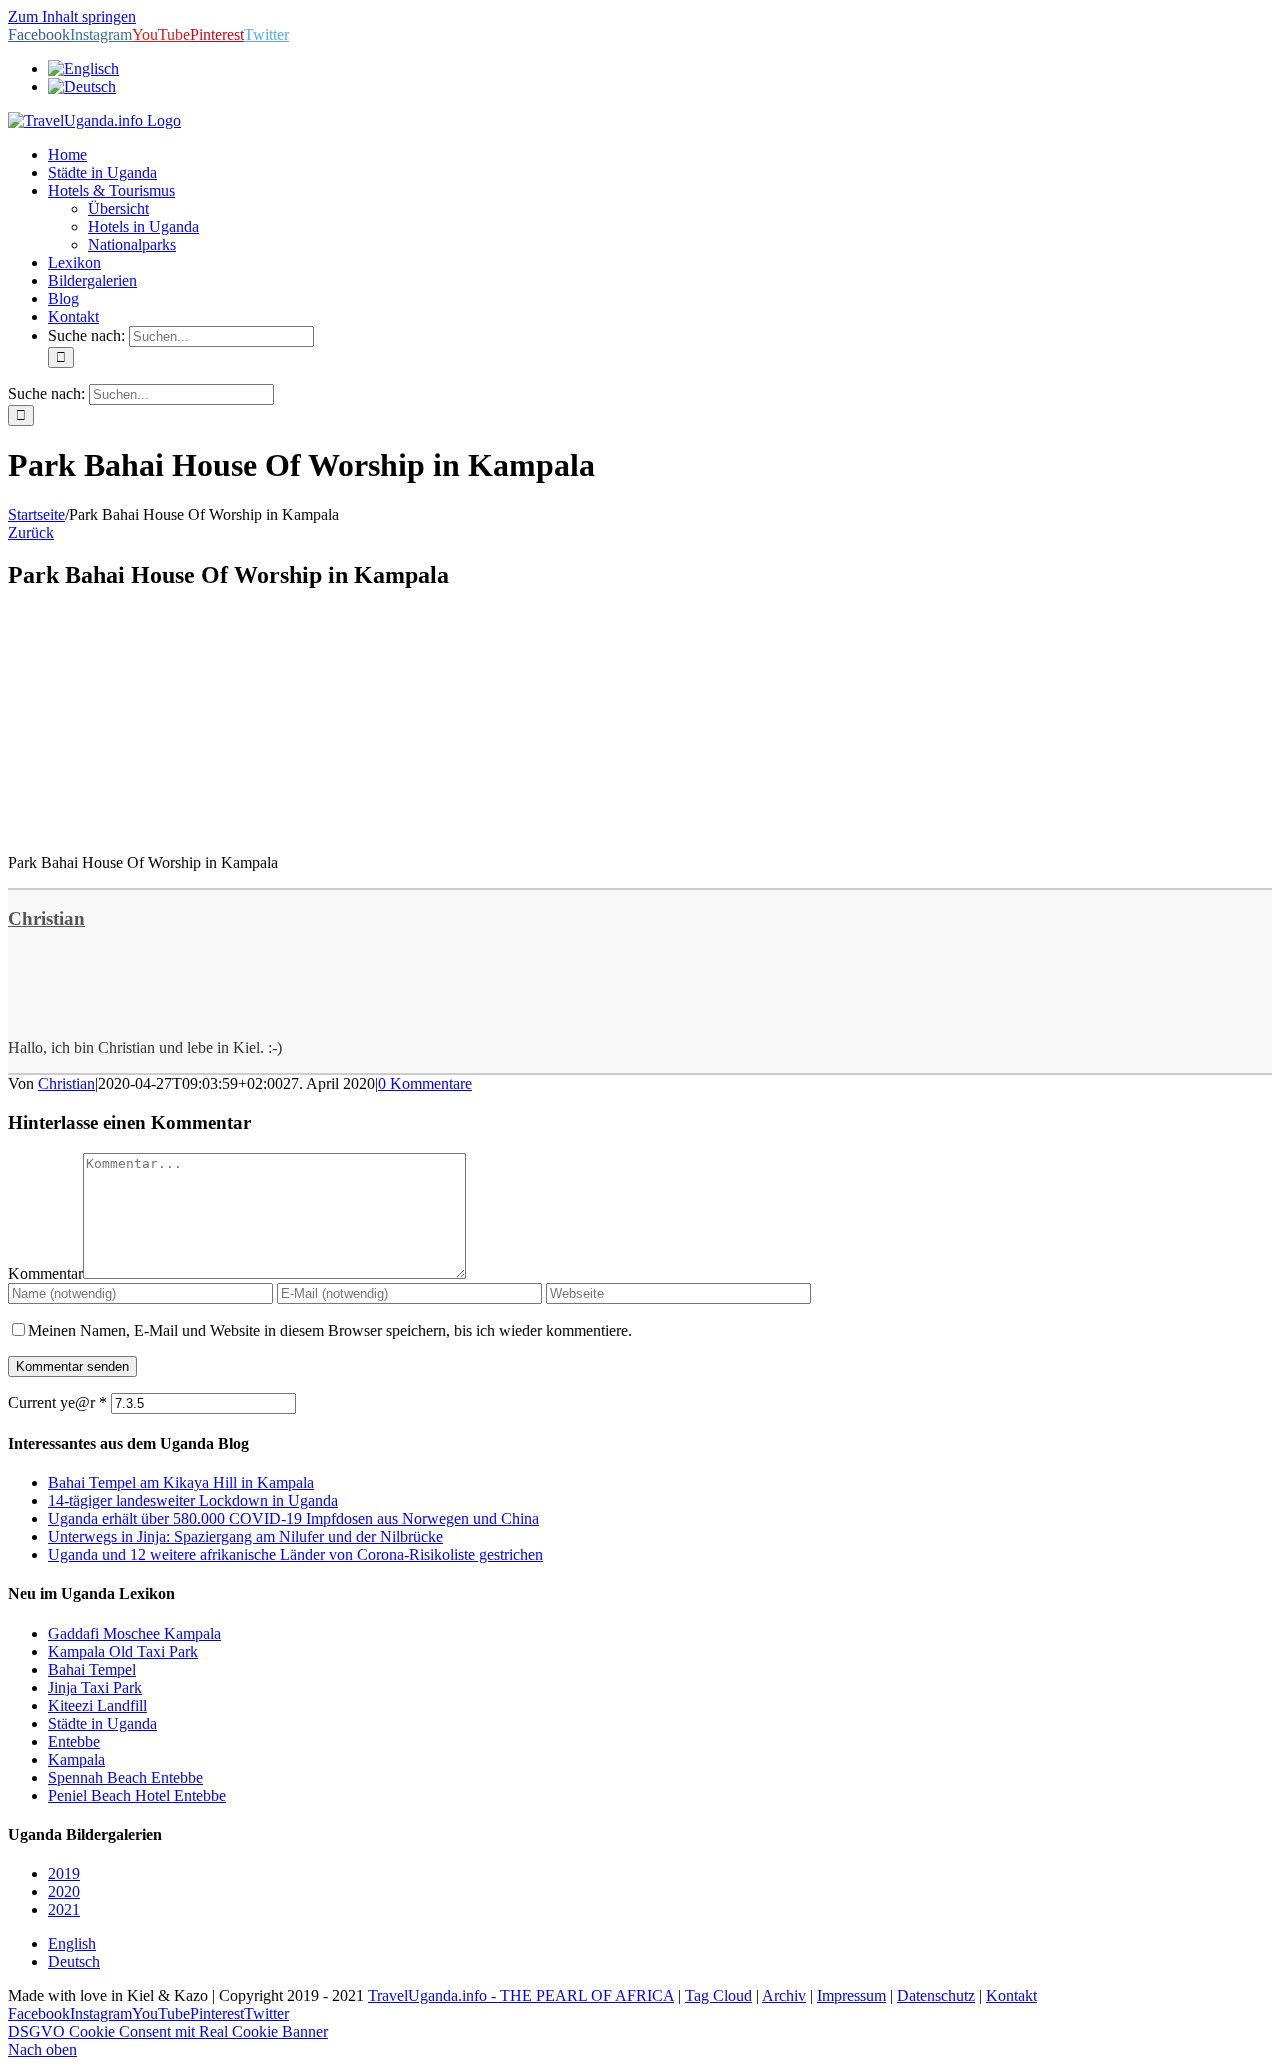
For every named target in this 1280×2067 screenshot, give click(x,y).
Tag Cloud (718, 1995)
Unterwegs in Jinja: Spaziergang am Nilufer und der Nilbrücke (245, 1536)
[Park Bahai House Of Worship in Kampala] (158, 828)
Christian (46, 918)
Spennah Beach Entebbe (125, 1777)
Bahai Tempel (92, 1669)
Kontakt (1011, 1995)
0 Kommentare (425, 1083)
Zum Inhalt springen (72, 16)
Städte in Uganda (102, 1723)
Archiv (784, 1995)
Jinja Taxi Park (95, 1687)
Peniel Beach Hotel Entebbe (137, 1795)
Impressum (851, 1995)
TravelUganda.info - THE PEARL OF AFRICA (521, 1995)
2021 (64, 1909)
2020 (64, 1891)
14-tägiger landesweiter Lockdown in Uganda (193, 1500)
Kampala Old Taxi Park (123, 1651)
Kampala (76, 1759)
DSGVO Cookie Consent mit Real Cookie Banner (168, 2031)
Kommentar (45, 1273)
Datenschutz (936, 1995)
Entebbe (74, 1741)
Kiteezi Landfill (97, 1705)
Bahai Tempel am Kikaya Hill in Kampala (181, 1482)
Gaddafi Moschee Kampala (134, 1633)
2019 (64, 1873)
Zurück (31, 532)
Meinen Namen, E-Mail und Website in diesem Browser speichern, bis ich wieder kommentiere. (330, 1330)
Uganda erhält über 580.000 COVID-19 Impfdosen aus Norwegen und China (293, 1518)
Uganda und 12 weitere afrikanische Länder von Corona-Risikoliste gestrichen (295, 1554)
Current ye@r (57, 1402)
